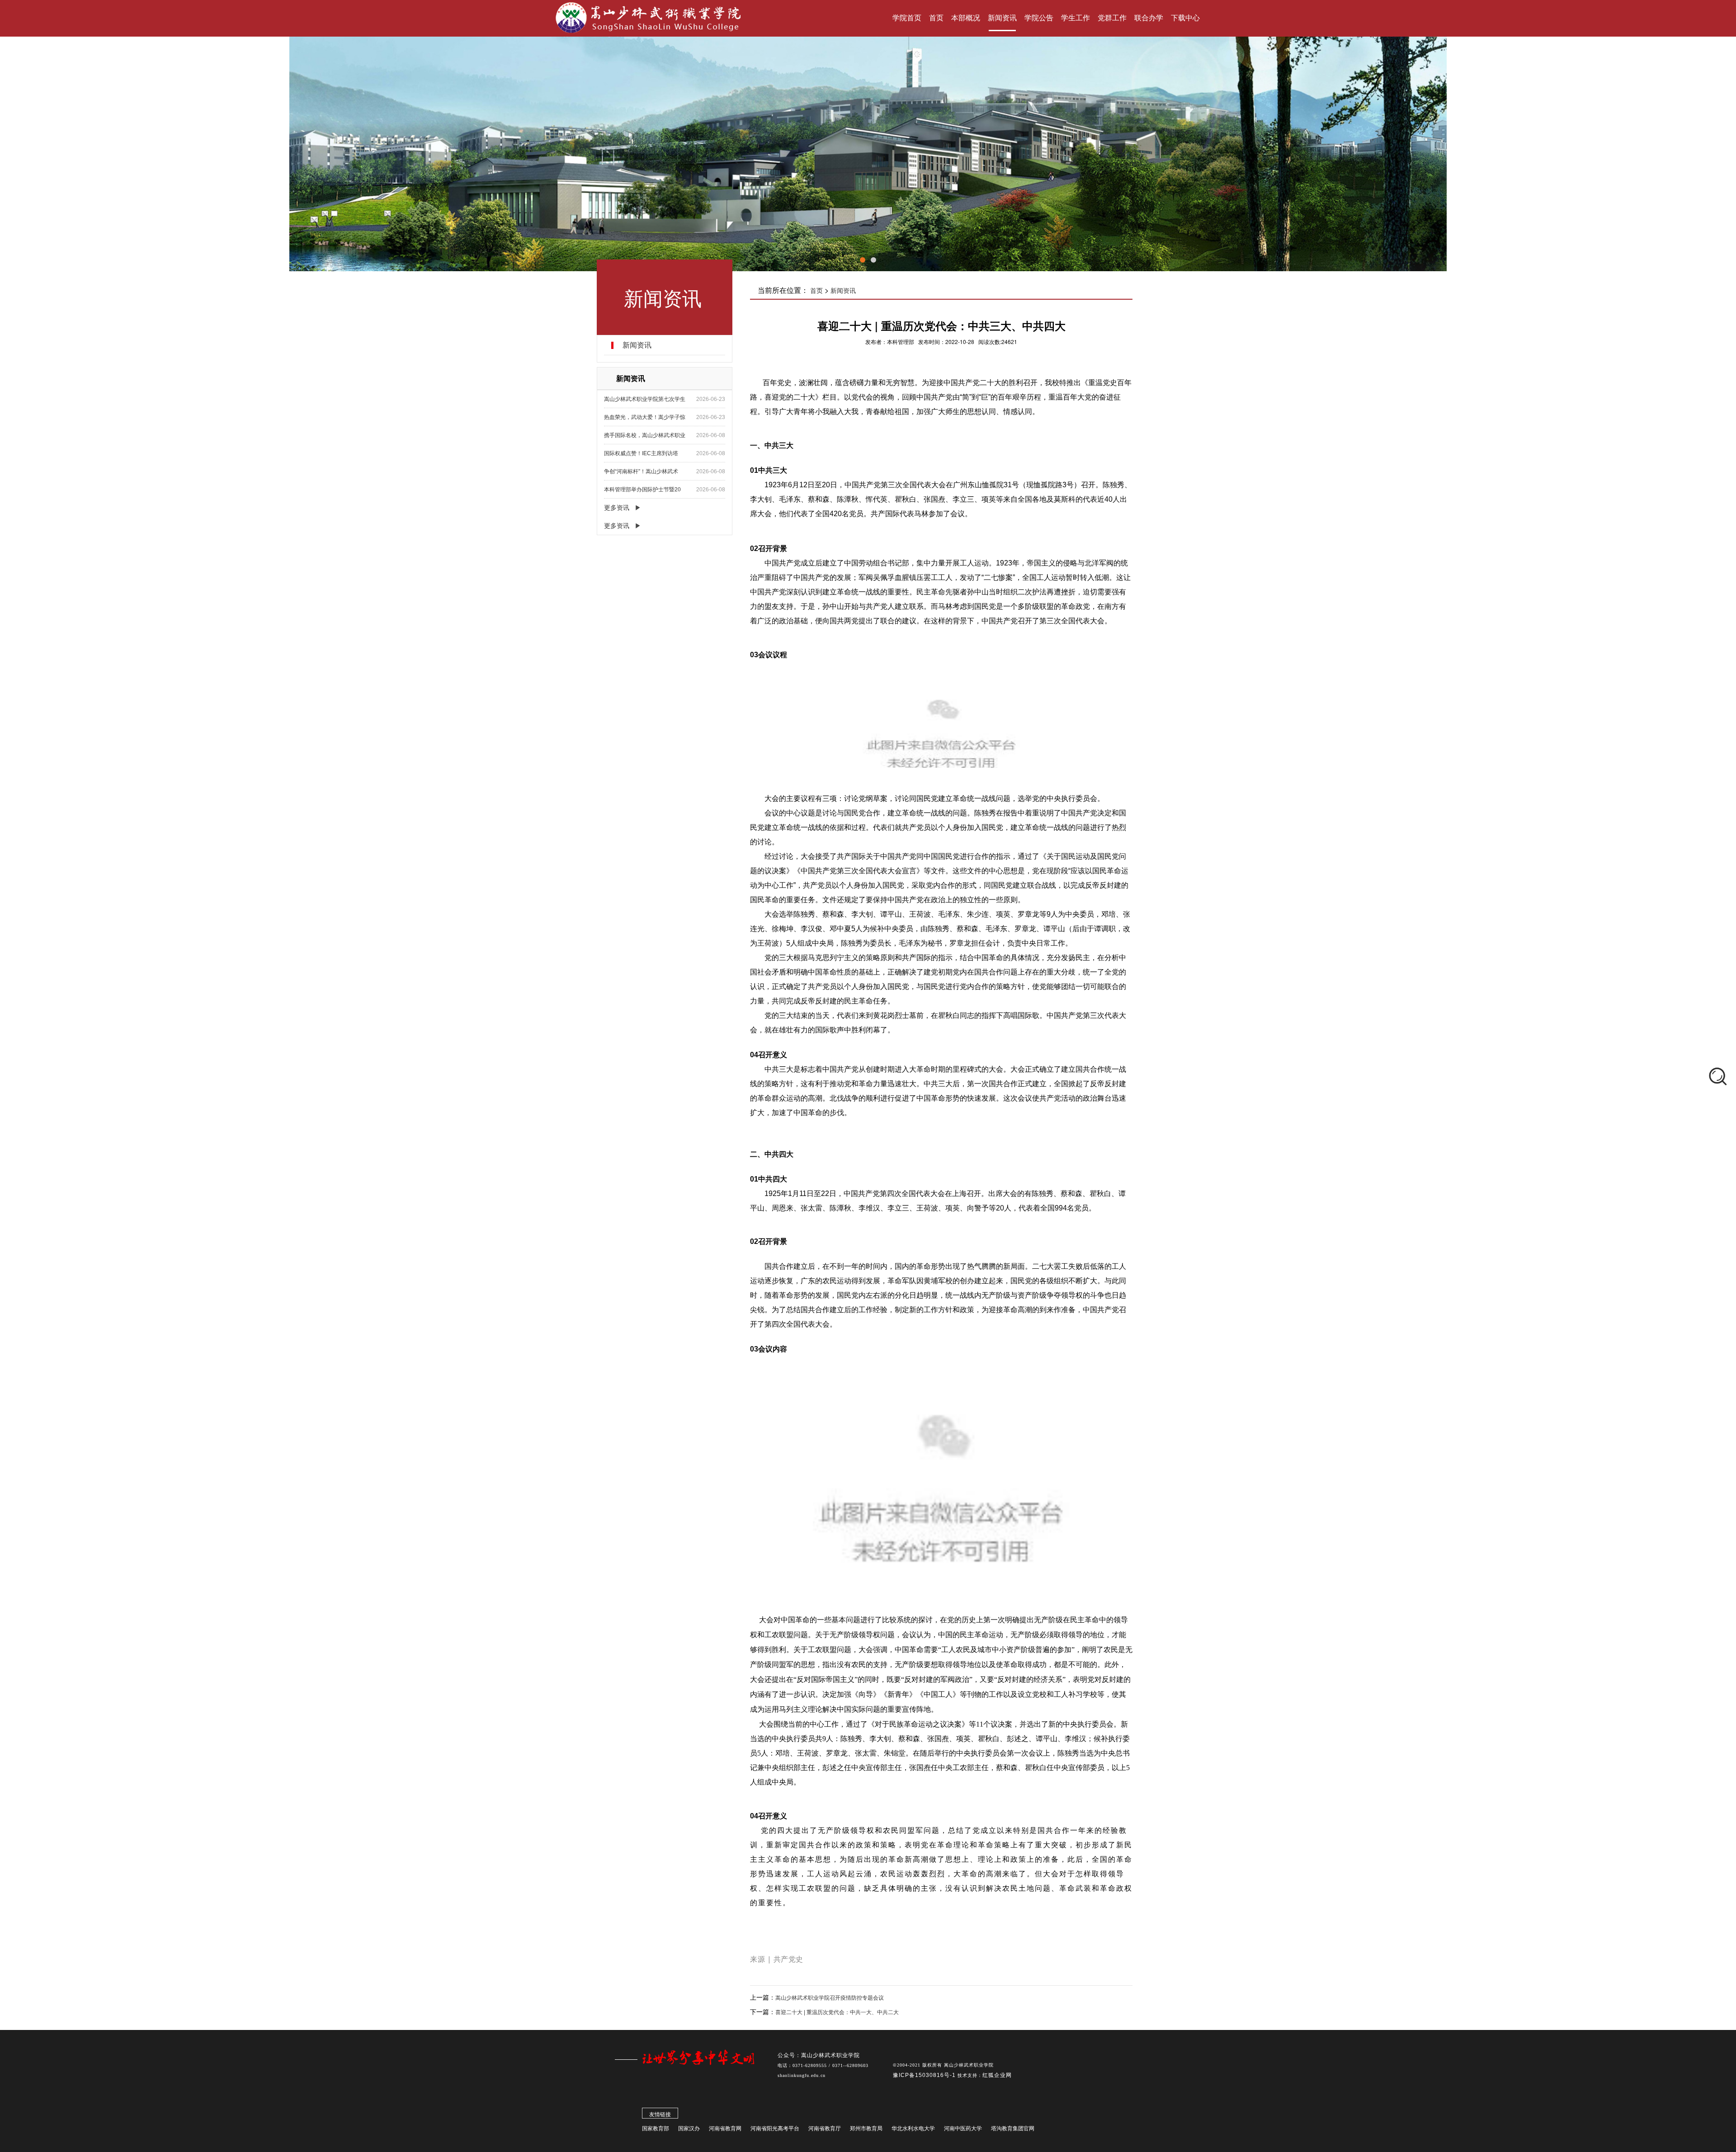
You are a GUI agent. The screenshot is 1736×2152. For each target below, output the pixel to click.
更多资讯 (617, 508)
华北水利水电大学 (913, 2128)
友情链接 (660, 2114)
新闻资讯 (843, 291)
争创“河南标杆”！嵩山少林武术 (641, 471)
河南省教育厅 (825, 2128)
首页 (816, 291)
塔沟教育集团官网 (1013, 2128)
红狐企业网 (997, 2075)
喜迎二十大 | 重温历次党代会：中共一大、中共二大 (837, 2012)
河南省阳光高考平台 (775, 2128)
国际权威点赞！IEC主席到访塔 (641, 453)
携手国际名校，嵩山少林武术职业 (645, 435)
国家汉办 (689, 2128)
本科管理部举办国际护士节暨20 (642, 490)
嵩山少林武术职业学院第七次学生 (645, 399)
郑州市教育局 (866, 2128)
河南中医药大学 (963, 2128)
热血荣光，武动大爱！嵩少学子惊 (645, 417)
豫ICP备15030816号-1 (925, 2075)
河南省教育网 (725, 2128)
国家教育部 (656, 2128)
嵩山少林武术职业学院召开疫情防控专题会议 (830, 1998)
